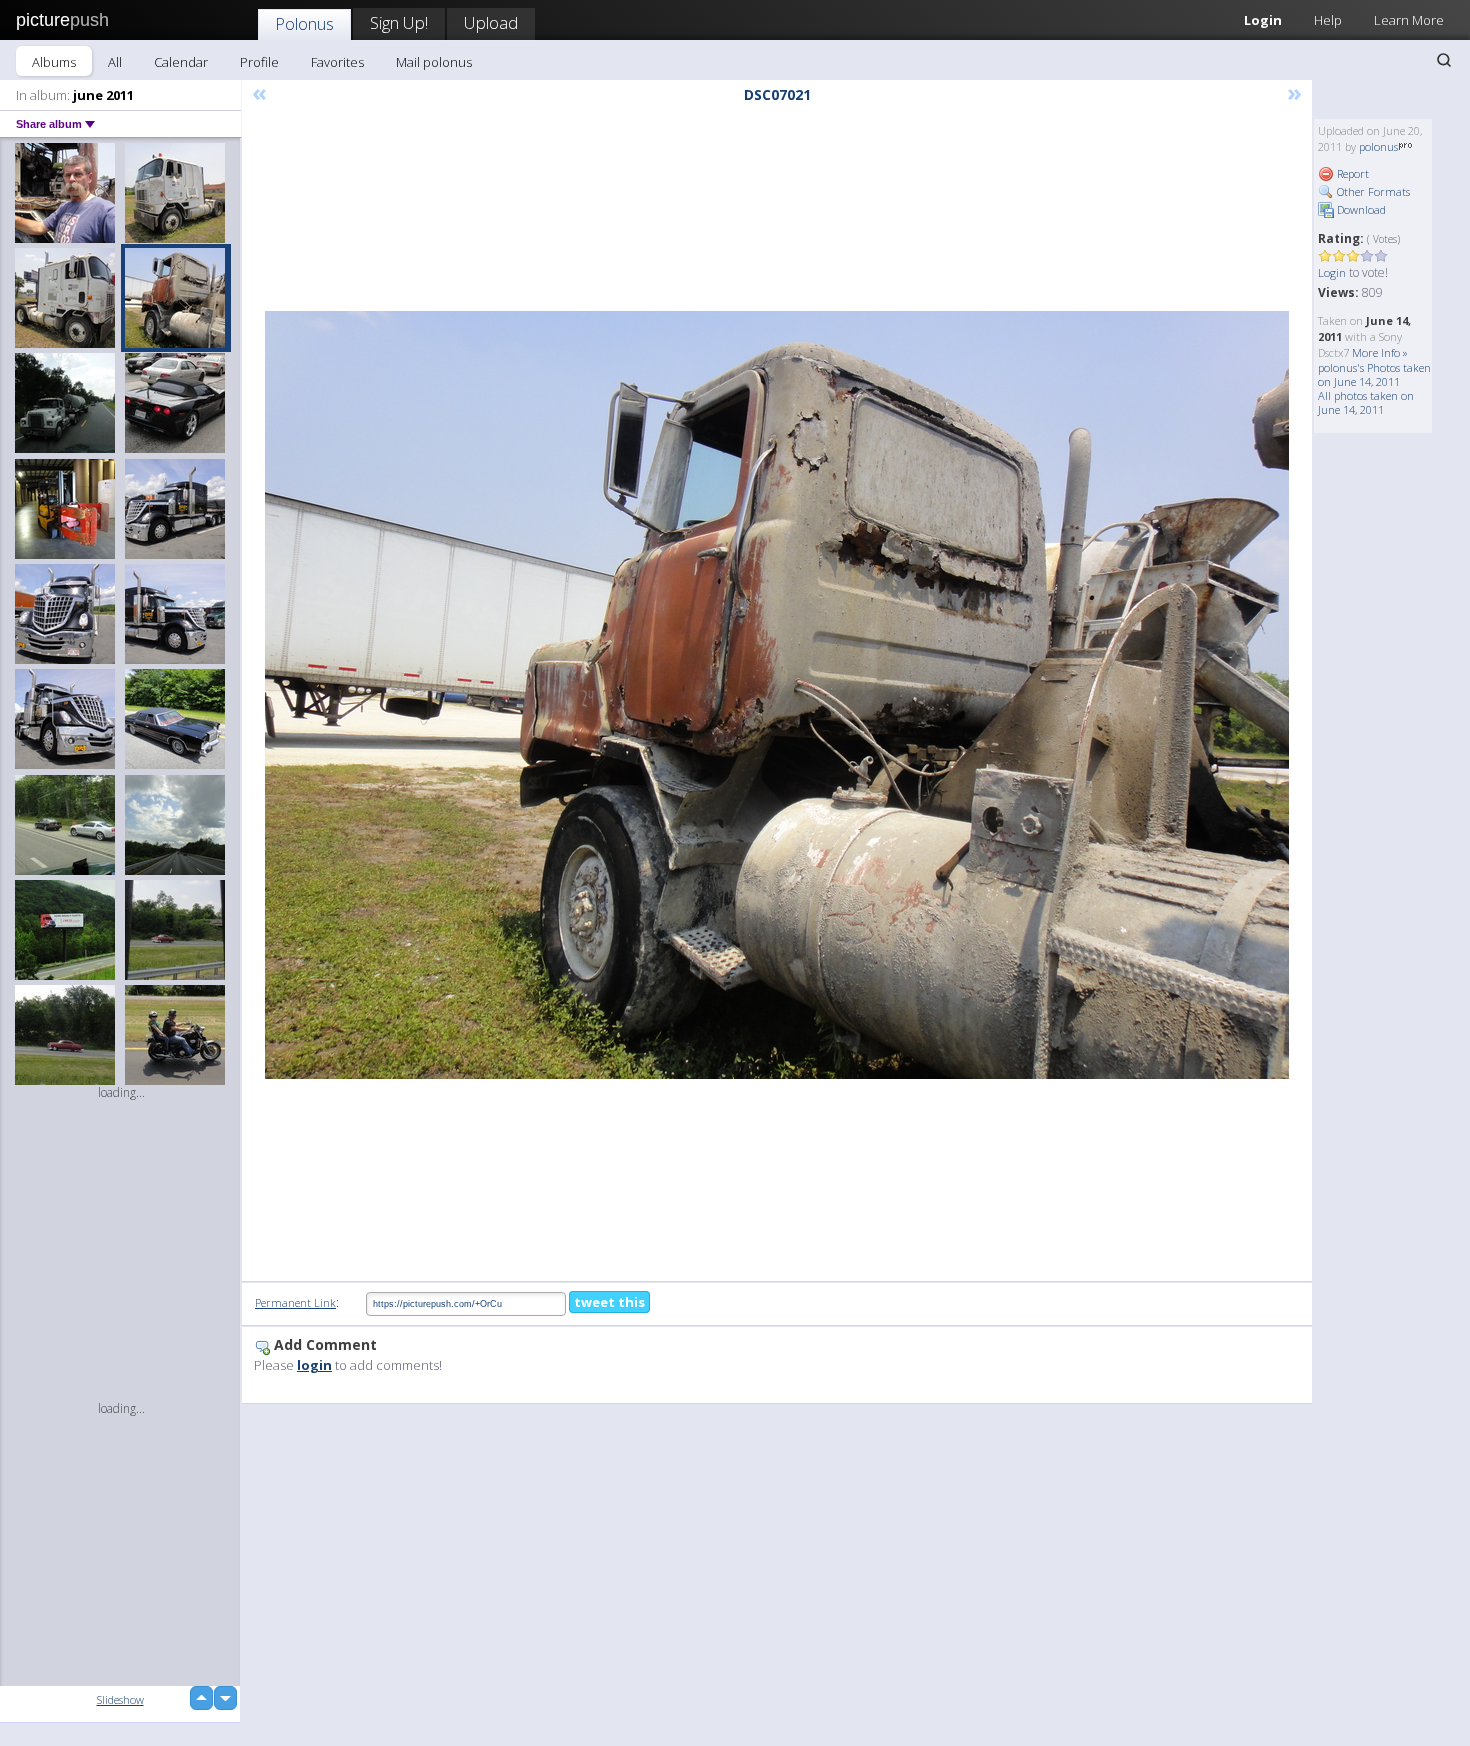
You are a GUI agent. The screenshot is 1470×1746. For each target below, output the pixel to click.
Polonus (304, 23)
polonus (1378, 146)
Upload (491, 22)
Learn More (1409, 20)
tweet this (609, 1302)
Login (1263, 20)
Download (1360, 209)
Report (1351, 173)
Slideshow (120, 1699)
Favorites (337, 62)
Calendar (181, 62)
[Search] (1444, 60)
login (314, 1365)
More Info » (1380, 352)
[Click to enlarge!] (777, 695)
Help (1328, 20)
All (115, 62)
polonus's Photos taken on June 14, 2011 (1374, 374)
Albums (54, 62)
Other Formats (1372, 191)
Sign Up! (399, 22)
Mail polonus (434, 62)
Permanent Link (295, 1302)
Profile (259, 62)
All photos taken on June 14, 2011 (1366, 402)
